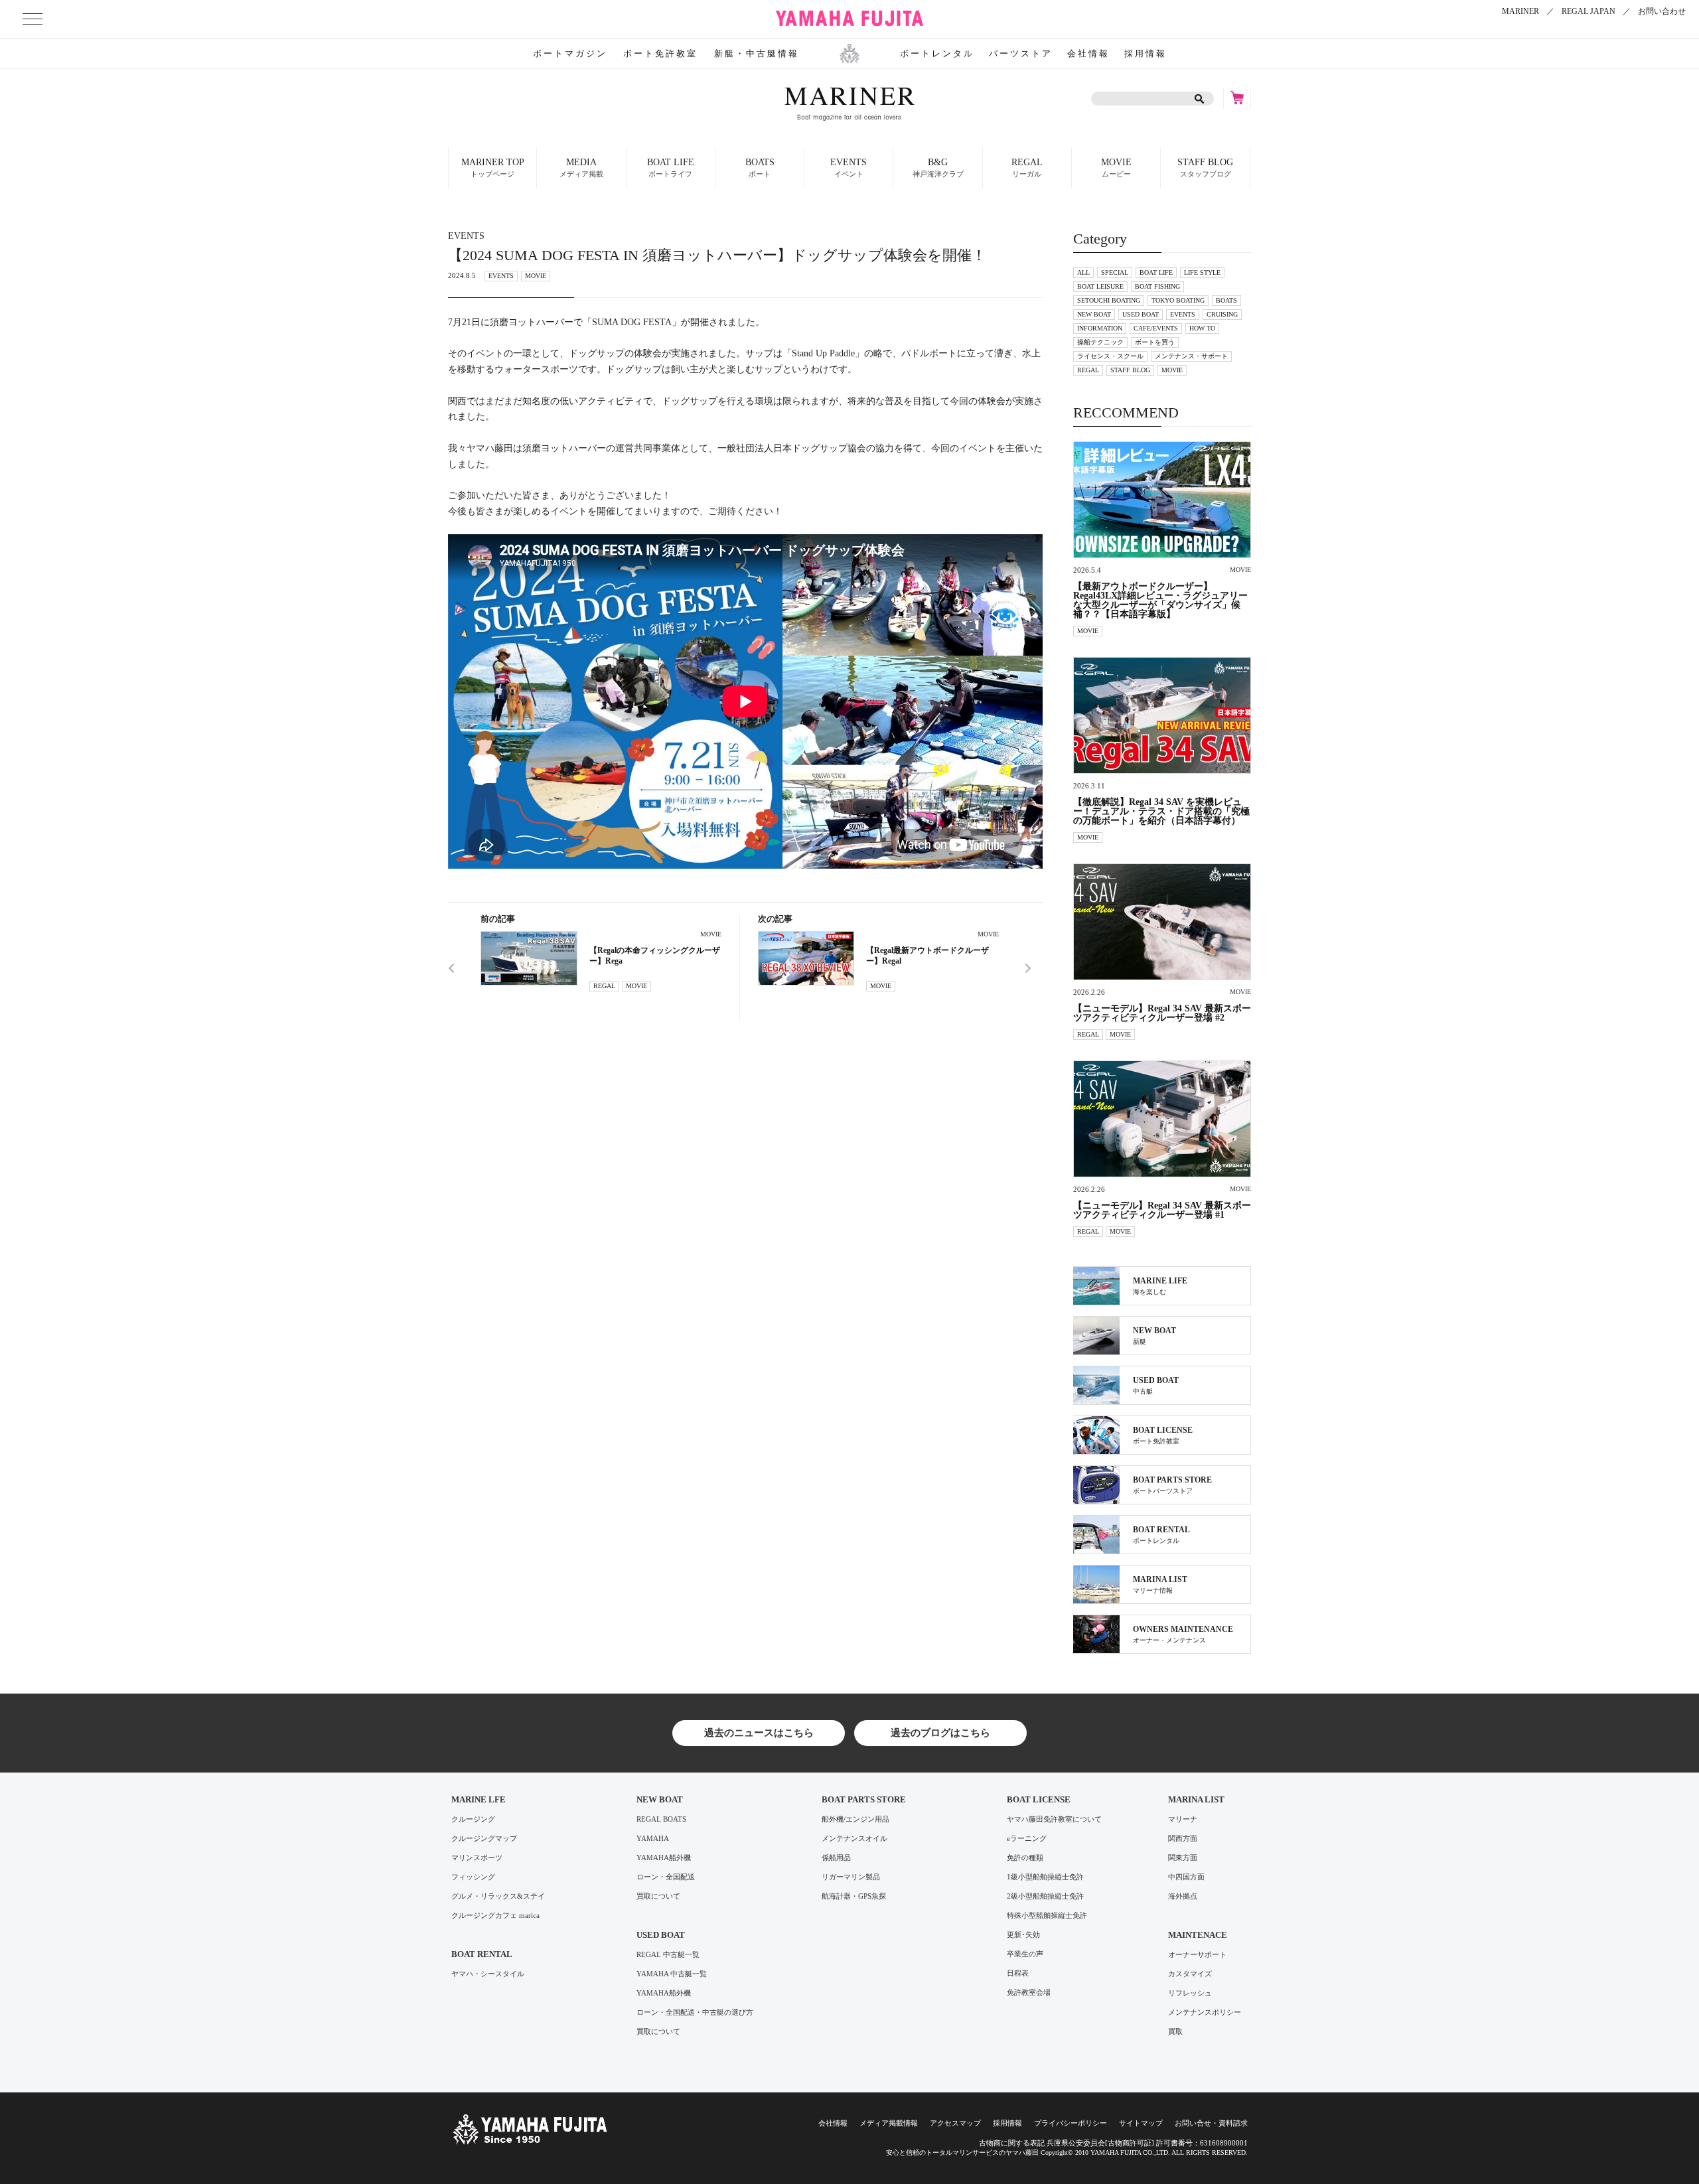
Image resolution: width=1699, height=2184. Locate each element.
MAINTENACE (1198, 1935)
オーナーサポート (1197, 1955)
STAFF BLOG (1205, 168)
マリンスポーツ (477, 1858)
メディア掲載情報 (889, 2123)
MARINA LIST (1196, 1799)
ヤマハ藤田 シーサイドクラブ (849, 19)
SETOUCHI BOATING (1109, 300)
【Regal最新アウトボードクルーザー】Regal (927, 956)
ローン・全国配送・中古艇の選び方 (695, 2012)
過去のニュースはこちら (759, 1733)
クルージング (473, 1819)
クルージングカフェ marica (495, 1916)
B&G (938, 168)
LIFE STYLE (1202, 272)
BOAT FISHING (1157, 286)
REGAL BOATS (661, 1819)
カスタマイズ (1190, 1974)
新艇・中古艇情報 (757, 53)
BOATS (1226, 300)
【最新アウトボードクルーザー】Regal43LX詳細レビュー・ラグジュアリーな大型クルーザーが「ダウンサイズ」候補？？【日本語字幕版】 (1160, 601)
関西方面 (1183, 1839)
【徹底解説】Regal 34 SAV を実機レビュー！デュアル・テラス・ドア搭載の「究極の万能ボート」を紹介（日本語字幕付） (1161, 812)
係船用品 (836, 1858)
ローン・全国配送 (666, 1877)
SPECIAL (1115, 272)
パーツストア (1021, 53)
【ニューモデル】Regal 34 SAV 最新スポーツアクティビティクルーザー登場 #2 (1162, 1013)
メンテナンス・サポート (1191, 356)
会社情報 (1088, 53)
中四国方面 (1186, 1877)
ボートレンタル (937, 53)
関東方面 (1183, 1858)
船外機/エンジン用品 (855, 1819)
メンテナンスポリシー (1205, 2012)
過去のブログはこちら (940, 1733)
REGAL (1027, 168)
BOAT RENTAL (482, 1954)
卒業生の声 (1025, 1954)
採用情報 (1145, 53)
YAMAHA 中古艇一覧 (672, 1974)
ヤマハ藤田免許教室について (1054, 1819)
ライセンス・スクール (1110, 356)
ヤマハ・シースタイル (488, 1974)
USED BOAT (1141, 314)
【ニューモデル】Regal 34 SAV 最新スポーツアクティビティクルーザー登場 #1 (1162, 1210)
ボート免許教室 (660, 53)
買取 (1175, 2032)
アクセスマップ (955, 2123)
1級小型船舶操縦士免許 (1045, 1877)
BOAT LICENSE (1039, 1799)
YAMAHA (653, 1839)
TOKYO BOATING (1178, 300)
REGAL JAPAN (1588, 11)
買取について (658, 1896)
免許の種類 (1025, 1858)
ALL (1083, 272)
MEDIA (581, 168)
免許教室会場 (1029, 1993)
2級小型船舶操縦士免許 (1045, 1896)
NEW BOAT (1094, 314)
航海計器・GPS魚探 (854, 1896)
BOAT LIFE (1156, 272)
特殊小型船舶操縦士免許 (1047, 1916)
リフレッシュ (1190, 1993)
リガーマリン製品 (851, 1877)
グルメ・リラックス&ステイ (498, 1896)
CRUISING (1222, 314)
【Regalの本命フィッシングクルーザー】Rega (655, 956)
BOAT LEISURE (1100, 286)
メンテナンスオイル (854, 1839)
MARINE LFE (479, 1799)
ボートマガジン (570, 53)
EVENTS (501, 276)
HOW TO (1202, 328)
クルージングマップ (484, 1839)
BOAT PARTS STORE (864, 1799)
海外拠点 (1183, 1896)
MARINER (1520, 11)
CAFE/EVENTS (1156, 328)
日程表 (1018, 1973)
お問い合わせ (1662, 11)
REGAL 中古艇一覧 (668, 1955)
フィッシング (473, 1877)
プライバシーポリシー (1071, 2123)
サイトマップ (1141, 2123)
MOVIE (1116, 168)
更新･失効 (1023, 1935)
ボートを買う (1155, 342)
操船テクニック (1100, 342)
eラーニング (1027, 1839)
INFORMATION (1100, 328)
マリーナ (1183, 1819)
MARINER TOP (493, 168)
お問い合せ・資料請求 (1211, 2123)
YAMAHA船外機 (664, 1858)
